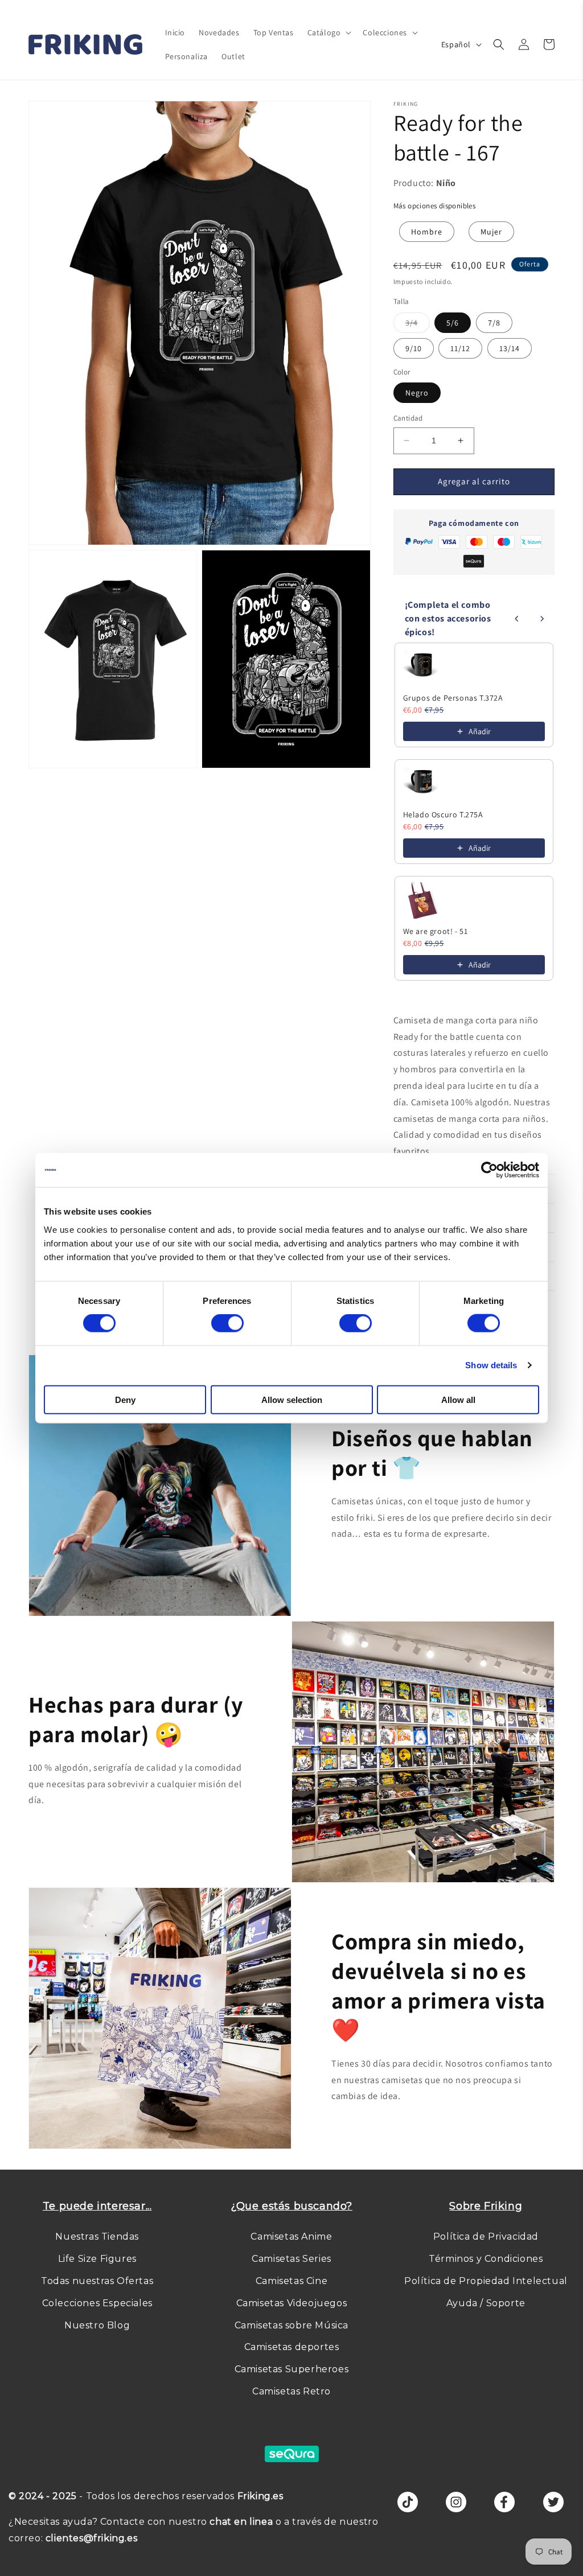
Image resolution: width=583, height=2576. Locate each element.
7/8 (494, 323)
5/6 (453, 323)
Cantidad (408, 418)
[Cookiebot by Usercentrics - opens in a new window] (489, 1170)
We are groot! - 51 (436, 931)
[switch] (227, 1323)
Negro (417, 393)
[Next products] (542, 619)
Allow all (458, 1399)
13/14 (510, 348)
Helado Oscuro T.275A (443, 814)
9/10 (414, 348)
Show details (491, 1365)
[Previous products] (517, 619)
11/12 (460, 348)
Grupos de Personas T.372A (453, 698)
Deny (125, 1399)
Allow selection (292, 1399)
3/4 (418, 325)
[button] (329, 32)
